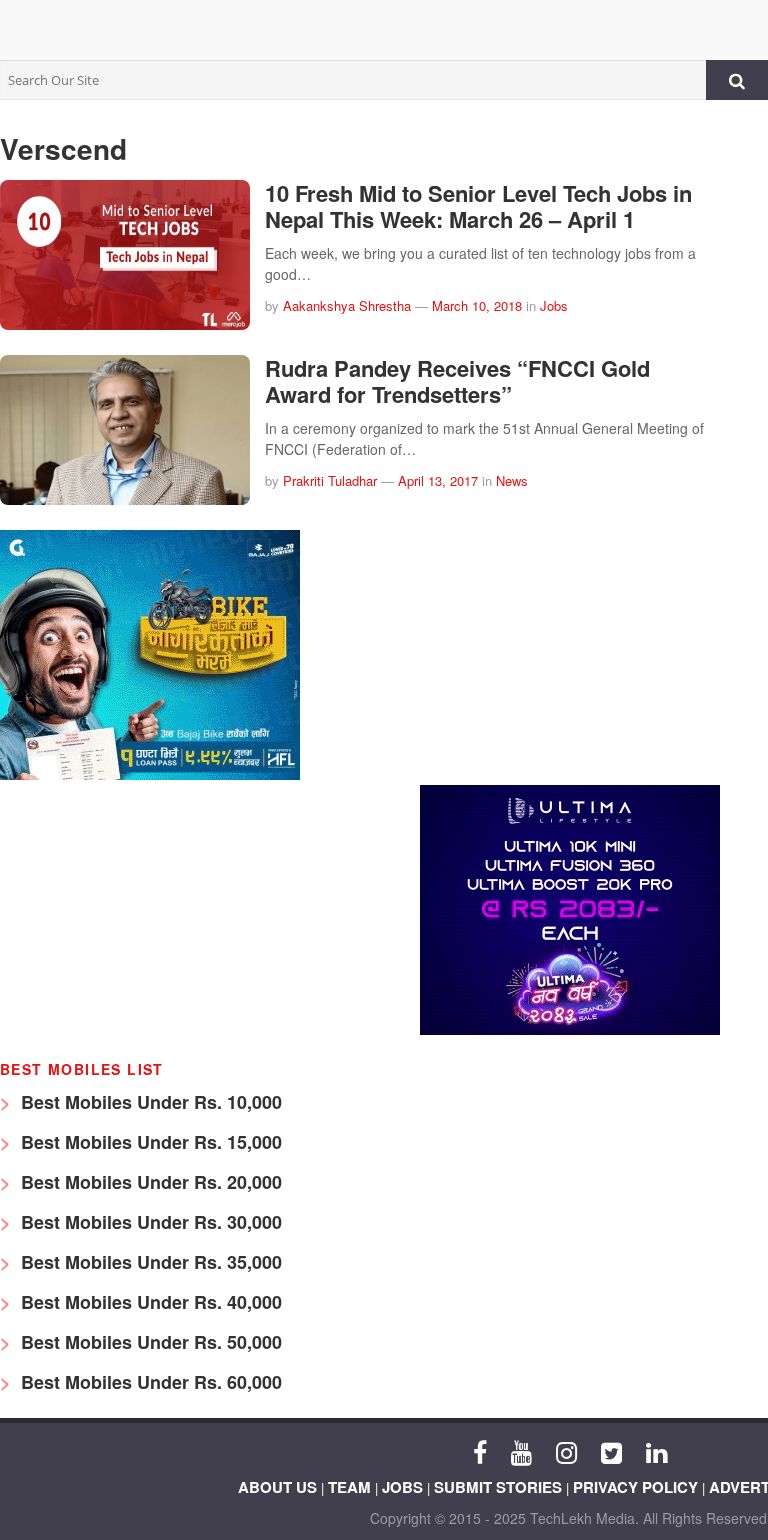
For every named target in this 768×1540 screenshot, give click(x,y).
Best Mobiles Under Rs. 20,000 (149, 1182)
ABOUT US (277, 1487)
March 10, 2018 (477, 305)
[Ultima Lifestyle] (570, 1029)
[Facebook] (480, 1451)
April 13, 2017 (438, 480)
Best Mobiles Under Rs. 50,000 (149, 1342)
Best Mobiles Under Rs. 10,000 (149, 1102)
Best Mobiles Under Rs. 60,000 (149, 1382)
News (512, 480)
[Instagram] (566, 1451)
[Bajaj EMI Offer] (150, 774)
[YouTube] (521, 1451)
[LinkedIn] (656, 1451)
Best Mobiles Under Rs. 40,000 (149, 1302)
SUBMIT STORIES (498, 1487)
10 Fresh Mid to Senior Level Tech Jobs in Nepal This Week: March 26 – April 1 (478, 206)
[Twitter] (611, 1451)
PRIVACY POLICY (635, 1487)
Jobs (554, 305)
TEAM (349, 1487)
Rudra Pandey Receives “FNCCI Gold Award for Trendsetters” (457, 381)
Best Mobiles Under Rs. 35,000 (149, 1262)
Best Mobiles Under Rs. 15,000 (149, 1142)
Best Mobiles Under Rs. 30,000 (149, 1222)
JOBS (402, 1487)
